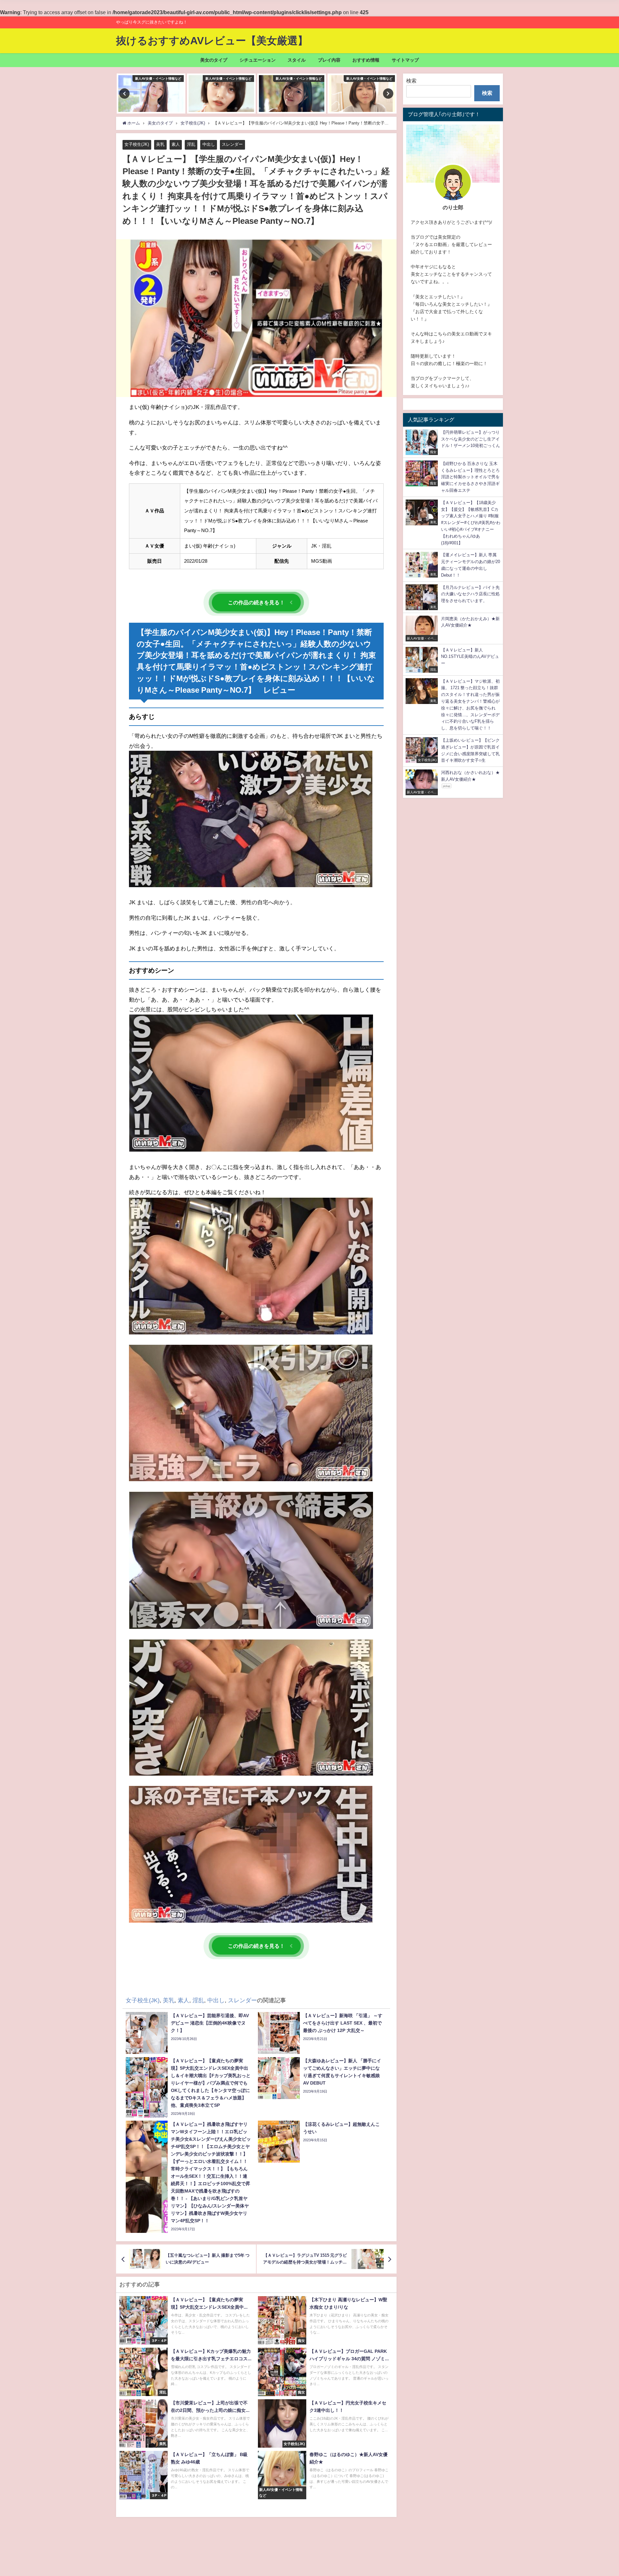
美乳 (160, 144)
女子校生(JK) (137, 144)
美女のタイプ (214, 60)
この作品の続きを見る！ (256, 602)
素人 (176, 144)
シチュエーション (258, 60)
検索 (411, 81)
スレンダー (232, 144)
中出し (209, 144)
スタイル (297, 60)
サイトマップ (405, 60)
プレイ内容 (329, 60)
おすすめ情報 (366, 60)
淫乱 (191, 144)
